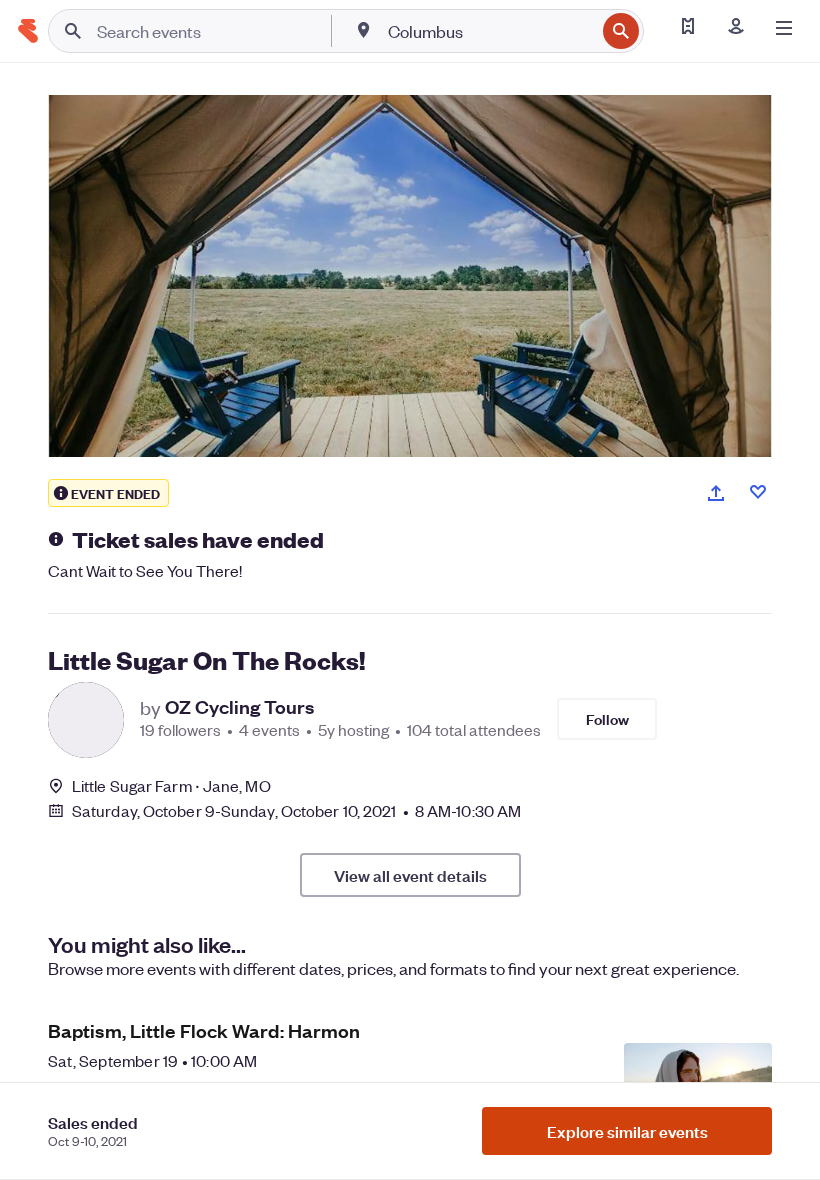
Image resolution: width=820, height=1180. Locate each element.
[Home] (28, 31)
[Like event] (758, 492)
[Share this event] (716, 493)
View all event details (410, 875)
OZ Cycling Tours (239, 707)
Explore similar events (627, 1131)
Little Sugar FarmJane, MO (171, 785)
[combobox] (489, 31)
